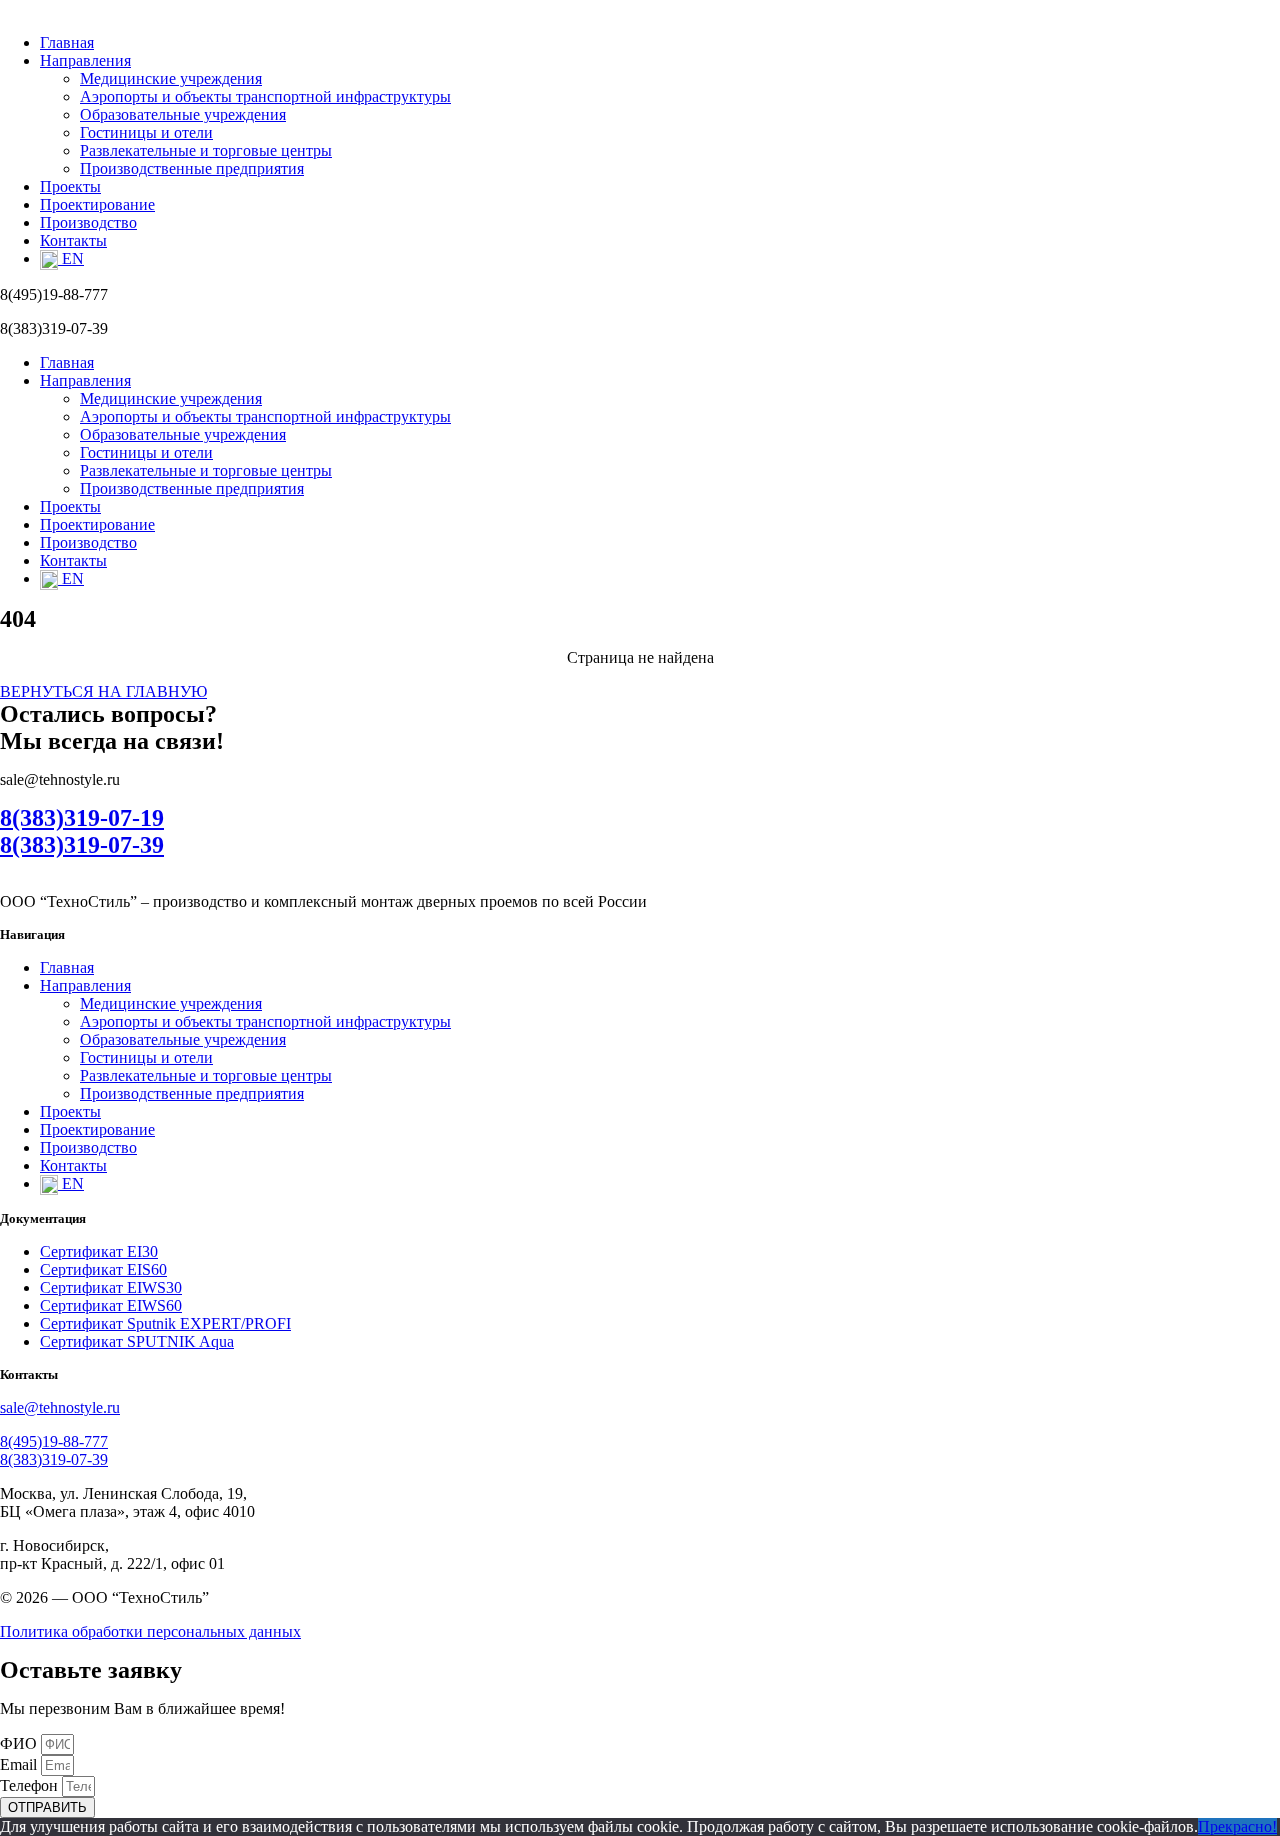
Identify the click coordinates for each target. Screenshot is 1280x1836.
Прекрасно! (1237, 1826)
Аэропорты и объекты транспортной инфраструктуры (265, 96)
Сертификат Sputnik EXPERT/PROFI (165, 1323)
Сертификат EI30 (99, 1251)
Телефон (31, 1785)
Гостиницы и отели (146, 132)
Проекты (70, 186)
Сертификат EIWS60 (111, 1305)
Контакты (73, 240)
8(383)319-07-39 (82, 845)
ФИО (20, 1743)
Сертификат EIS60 (103, 1269)
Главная (67, 42)
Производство (88, 222)
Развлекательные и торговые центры (206, 150)
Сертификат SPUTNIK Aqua (137, 1341)
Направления (85, 60)
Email (20, 1764)
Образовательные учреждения (183, 114)
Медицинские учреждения (171, 78)
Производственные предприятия (192, 168)
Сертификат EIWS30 (111, 1287)
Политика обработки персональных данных (150, 1631)
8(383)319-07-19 (82, 818)
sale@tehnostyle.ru (60, 1407)
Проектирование (97, 204)
